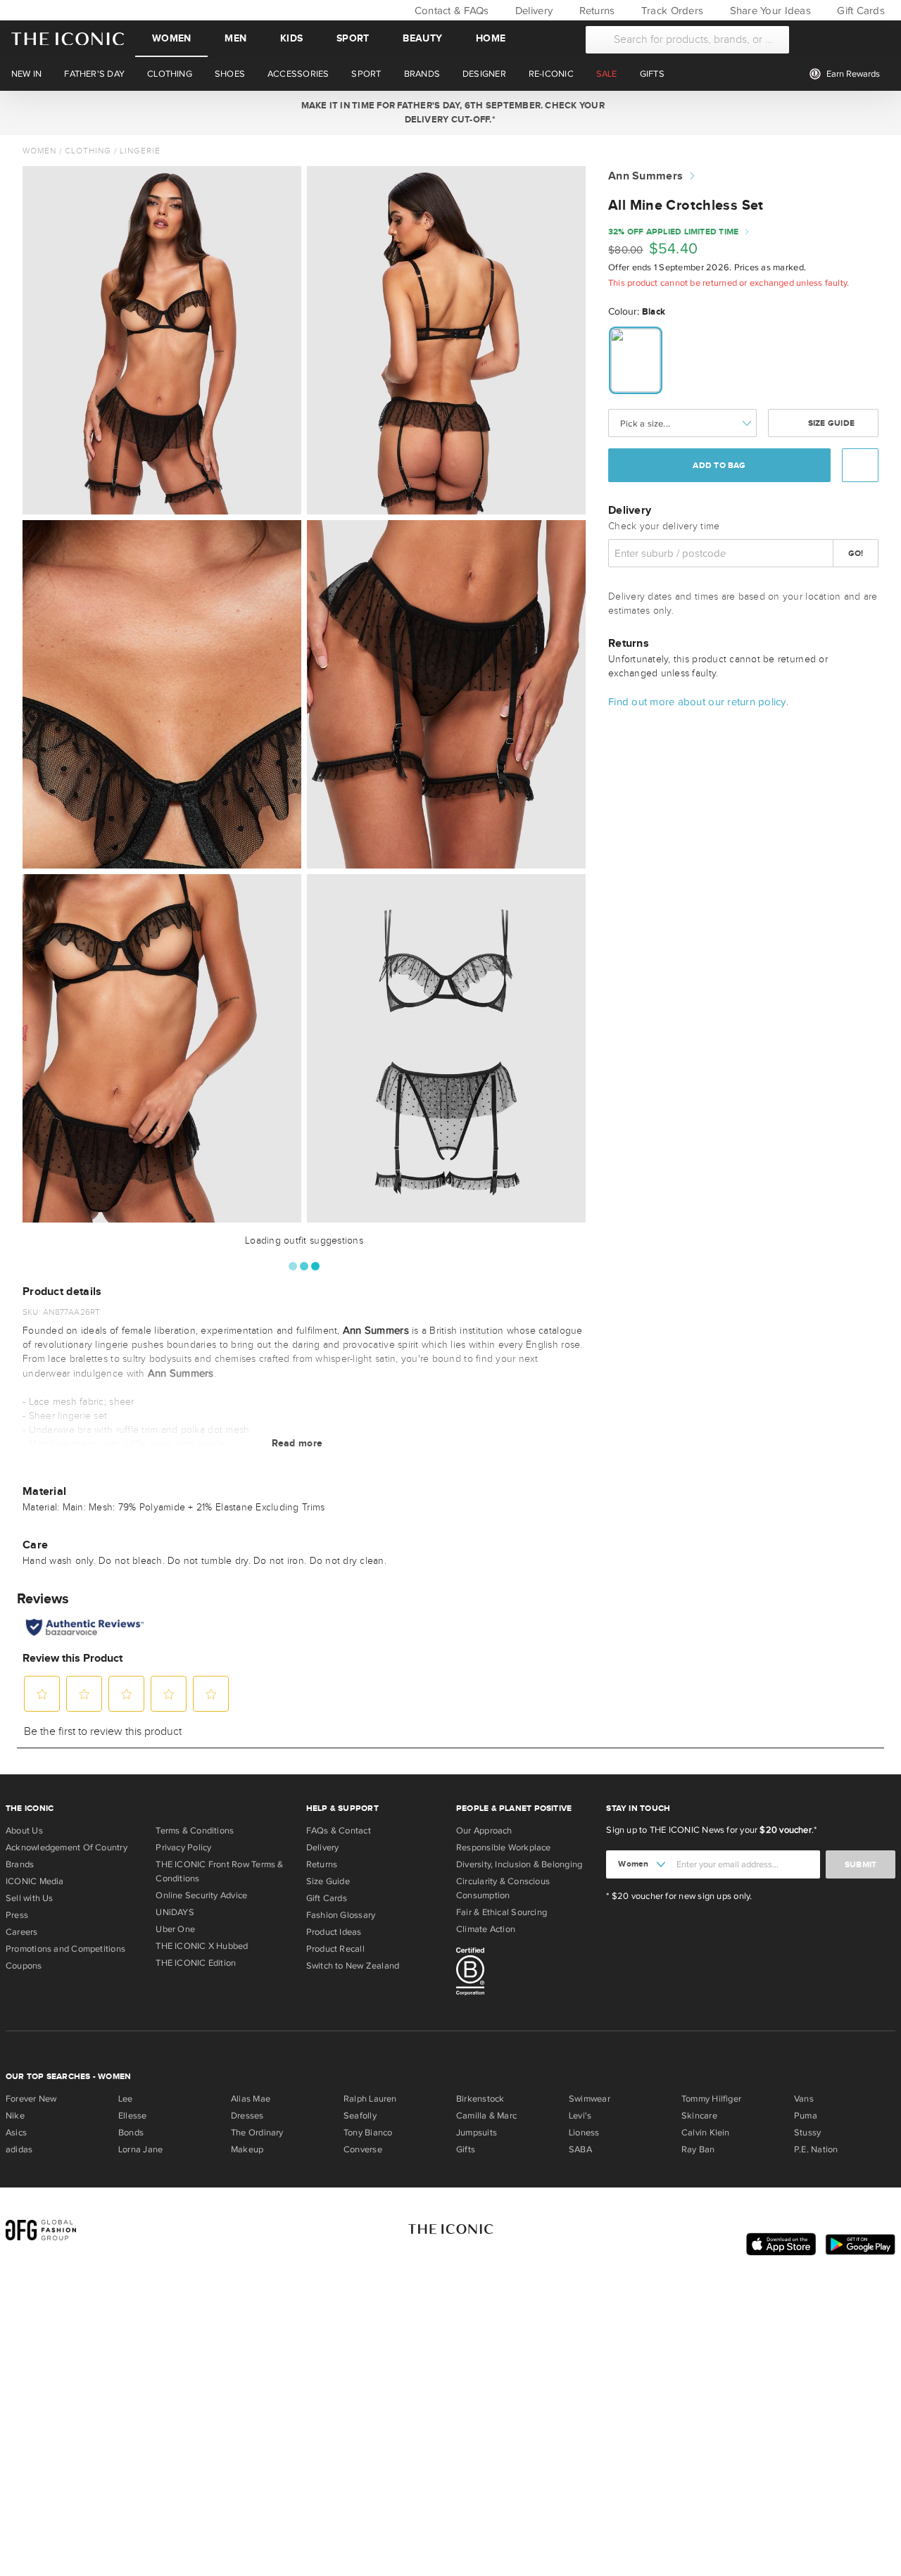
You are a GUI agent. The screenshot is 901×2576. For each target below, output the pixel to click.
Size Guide (830, 423)
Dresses (247, 2116)
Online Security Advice (201, 1895)
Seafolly (360, 2116)
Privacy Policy (183, 1848)
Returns (595, 11)
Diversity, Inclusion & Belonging (519, 1864)
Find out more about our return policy (697, 702)
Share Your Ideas (768, 11)
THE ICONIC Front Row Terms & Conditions (219, 1871)
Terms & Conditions (195, 1831)
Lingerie (140, 151)
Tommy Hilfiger (711, 2099)
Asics (16, 2133)
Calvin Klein (706, 2133)
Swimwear (590, 2099)
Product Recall (335, 1949)
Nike (15, 2116)
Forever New (31, 2099)
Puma (806, 2116)
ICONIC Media (35, 1881)
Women (171, 38)
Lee (126, 2099)
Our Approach (484, 1831)
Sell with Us (30, 1898)
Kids (291, 38)
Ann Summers (645, 176)
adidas (19, 2149)
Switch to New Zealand (353, 1966)
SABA (580, 2149)
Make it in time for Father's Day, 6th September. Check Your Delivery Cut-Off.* (450, 113)
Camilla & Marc (486, 2116)
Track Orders (671, 11)
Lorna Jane (140, 2149)
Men (235, 38)
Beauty (422, 38)
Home (491, 38)
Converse (363, 2149)
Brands (20, 1864)
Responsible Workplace (504, 1848)
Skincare (699, 2116)
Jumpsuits (477, 2133)
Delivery (533, 11)
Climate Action (486, 1929)
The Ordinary (257, 2133)
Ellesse (133, 2116)
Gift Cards (859, 11)
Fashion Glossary (341, 1915)
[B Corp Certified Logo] (525, 1974)
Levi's (580, 2116)
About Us (24, 1831)
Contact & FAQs (450, 11)
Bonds (131, 2133)
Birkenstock (480, 2099)
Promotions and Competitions (65, 1949)
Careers (22, 1932)
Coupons (24, 1966)
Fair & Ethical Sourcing (502, 1912)
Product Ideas (334, 1932)
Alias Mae (251, 2099)
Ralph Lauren (370, 2099)
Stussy (807, 2133)
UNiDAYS (175, 1912)
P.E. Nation (816, 2149)
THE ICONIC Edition (196, 1963)
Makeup (247, 2149)
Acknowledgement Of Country (67, 1848)
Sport (353, 38)
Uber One (175, 1929)
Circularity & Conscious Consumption (503, 1888)
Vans (804, 2099)
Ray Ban (698, 2149)
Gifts (466, 2149)
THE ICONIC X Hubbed (202, 1946)
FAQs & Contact (339, 1831)
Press (17, 1915)
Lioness (584, 2133)
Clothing (88, 151)
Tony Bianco (368, 2133)
